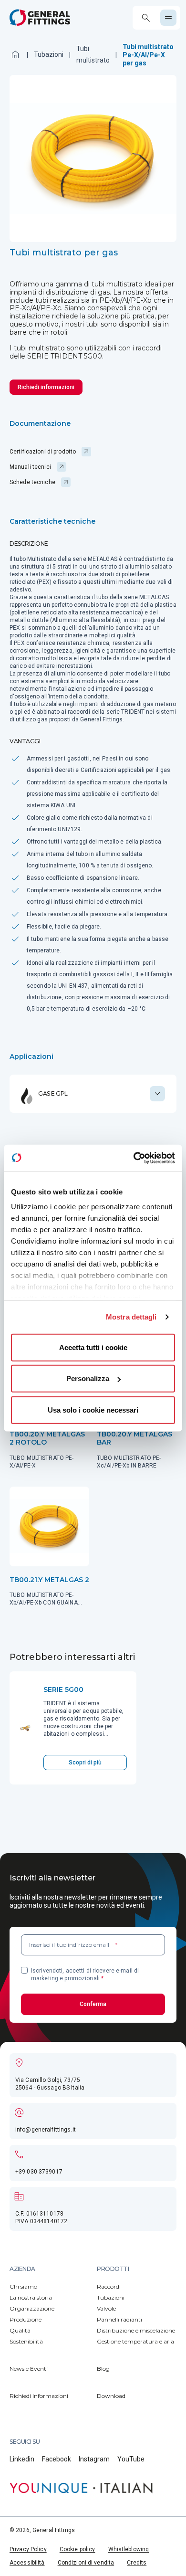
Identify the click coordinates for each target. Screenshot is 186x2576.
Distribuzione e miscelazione (136, 2330)
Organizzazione (32, 2308)
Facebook (57, 2459)
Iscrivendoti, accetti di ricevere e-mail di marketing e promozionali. (85, 1974)
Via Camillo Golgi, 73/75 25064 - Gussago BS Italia (50, 2084)
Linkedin (22, 2459)
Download (111, 2396)
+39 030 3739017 (39, 2172)
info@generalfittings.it (46, 2130)
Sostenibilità (26, 2341)
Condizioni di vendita (86, 2563)
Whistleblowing (129, 2549)
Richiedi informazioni (39, 2396)
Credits (137, 2563)
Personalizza (88, 1378)
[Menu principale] (168, 18)
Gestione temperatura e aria (135, 2341)
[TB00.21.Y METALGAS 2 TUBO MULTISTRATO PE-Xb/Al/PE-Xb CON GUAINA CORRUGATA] (49, 1547)
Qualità (20, 2330)
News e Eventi (29, 2369)
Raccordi (109, 2286)
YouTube (131, 2459)
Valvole (106, 2308)
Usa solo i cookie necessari (93, 1409)
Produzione (26, 2319)
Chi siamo (23, 2286)
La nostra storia (31, 2297)
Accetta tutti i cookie (93, 1347)
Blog (103, 2369)
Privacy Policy (28, 2549)
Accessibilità (27, 2563)
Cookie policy (77, 2549)
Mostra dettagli (131, 1317)
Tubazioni (49, 54)
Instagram (94, 2459)
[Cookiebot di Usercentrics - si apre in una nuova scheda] (134, 1158)
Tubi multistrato (93, 54)
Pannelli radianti (119, 2319)
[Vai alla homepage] (40, 17)
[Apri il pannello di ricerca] (146, 18)
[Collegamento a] (81, 2488)
